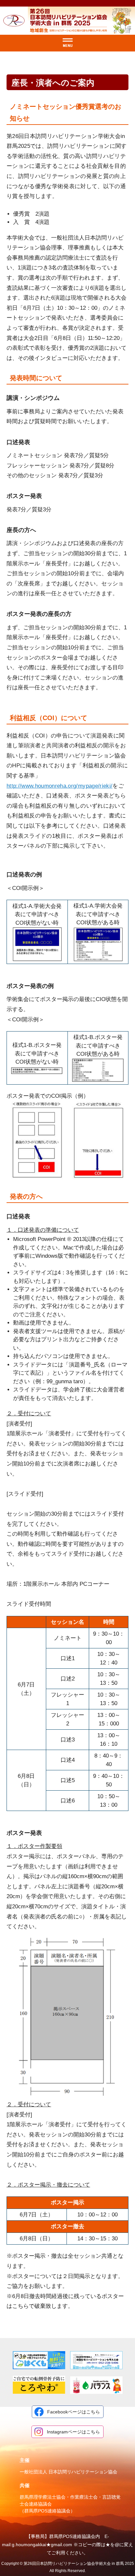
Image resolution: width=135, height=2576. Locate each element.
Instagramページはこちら (73, 2432)
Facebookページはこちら (74, 2412)
